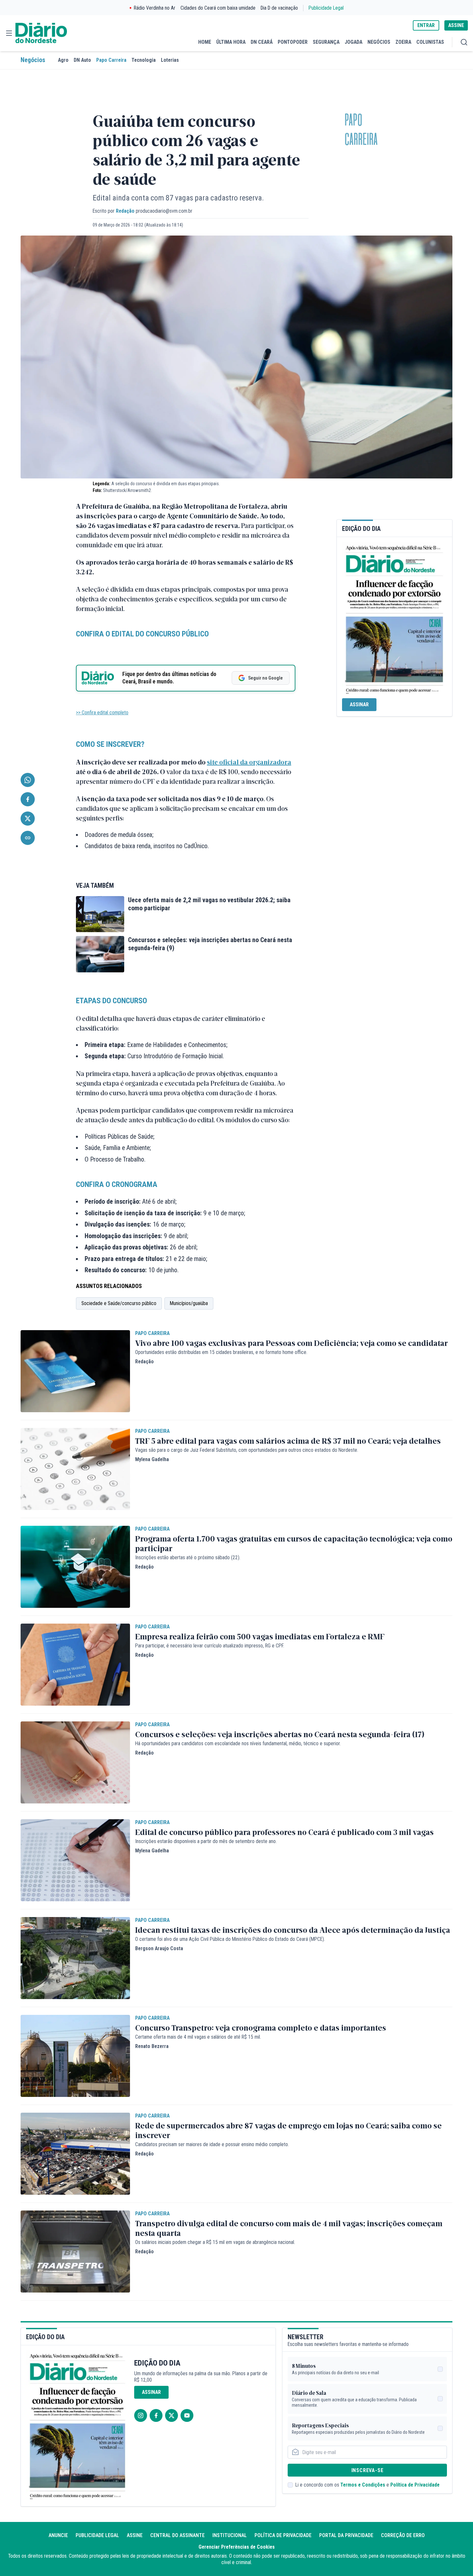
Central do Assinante (177, 2535)
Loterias (170, 60)
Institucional (230, 2535)
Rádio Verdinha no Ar (155, 8)
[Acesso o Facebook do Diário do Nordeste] (156, 2415)
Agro (63, 60)
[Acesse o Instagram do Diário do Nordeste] (141, 2415)
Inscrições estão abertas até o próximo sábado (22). (188, 1557)
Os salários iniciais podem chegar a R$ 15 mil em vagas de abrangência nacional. (215, 2242)
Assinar (359, 704)
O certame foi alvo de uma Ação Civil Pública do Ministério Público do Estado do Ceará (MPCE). (230, 1939)
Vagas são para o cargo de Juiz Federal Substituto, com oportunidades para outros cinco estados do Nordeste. (247, 1450)
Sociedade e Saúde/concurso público (119, 1303)
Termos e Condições (363, 2485)
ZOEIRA (403, 42)
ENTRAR (426, 25)
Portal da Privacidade (346, 2535)
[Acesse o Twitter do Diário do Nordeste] (172, 2415)
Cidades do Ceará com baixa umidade (218, 8)
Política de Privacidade (415, 2485)
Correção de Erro (403, 2535)
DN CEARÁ (262, 42)
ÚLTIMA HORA (231, 42)
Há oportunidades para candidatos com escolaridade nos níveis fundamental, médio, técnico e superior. (238, 1743)
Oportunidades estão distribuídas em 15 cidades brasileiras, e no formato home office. (221, 1352)
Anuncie (58, 2535)
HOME (205, 42)
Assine (135, 2535)
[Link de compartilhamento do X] (28, 819)
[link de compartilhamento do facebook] (28, 799)
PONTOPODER (293, 42)
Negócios (33, 60)
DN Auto (82, 60)
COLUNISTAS (430, 42)
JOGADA (353, 42)
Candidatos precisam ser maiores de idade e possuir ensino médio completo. (212, 2144)
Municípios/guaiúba (189, 1303)
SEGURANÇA (326, 42)
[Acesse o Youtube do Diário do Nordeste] (187, 2415)
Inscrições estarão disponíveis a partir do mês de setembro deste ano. (206, 1841)
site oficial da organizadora (249, 762)
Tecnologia (144, 60)
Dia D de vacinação (279, 8)
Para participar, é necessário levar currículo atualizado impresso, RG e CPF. (210, 1646)
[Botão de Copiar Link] (28, 838)
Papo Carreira (111, 60)
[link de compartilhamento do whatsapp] (28, 780)
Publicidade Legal (326, 8)
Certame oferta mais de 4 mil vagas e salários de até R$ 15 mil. (198, 2037)
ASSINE (456, 25)
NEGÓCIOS (379, 42)
